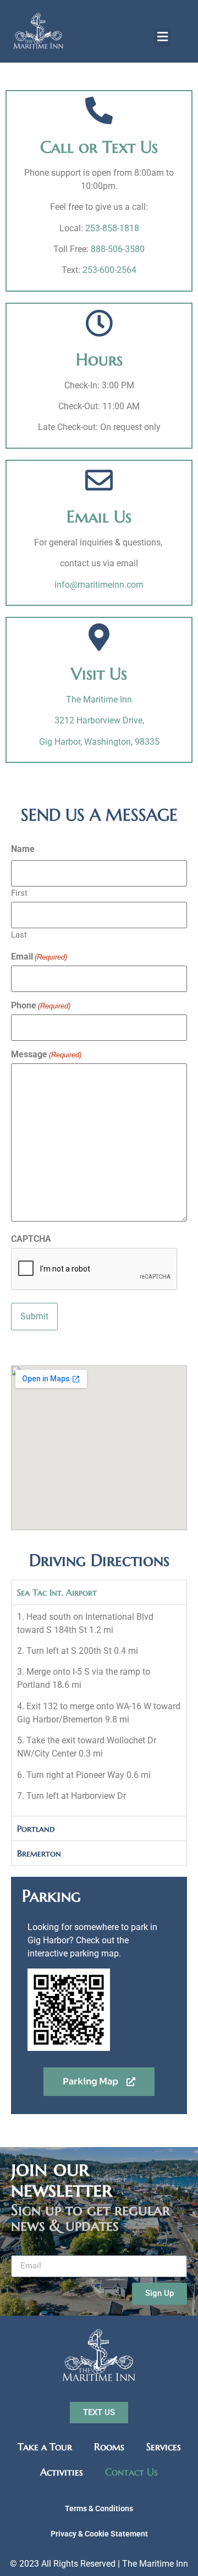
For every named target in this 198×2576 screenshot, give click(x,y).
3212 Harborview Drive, (99, 720)
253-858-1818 (112, 228)
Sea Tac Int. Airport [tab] (57, 1592)
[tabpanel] (99, 1710)
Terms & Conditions (99, 2508)
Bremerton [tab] (39, 1853)
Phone (41, 1006)
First (19, 893)
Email (39, 957)
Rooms (109, 2447)
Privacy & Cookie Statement (99, 2534)
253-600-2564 (109, 270)
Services (164, 2447)
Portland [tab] (36, 1828)
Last (19, 935)
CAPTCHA (31, 1239)
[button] (162, 37)
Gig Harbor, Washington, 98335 (99, 742)
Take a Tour (45, 2447)
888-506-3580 (118, 249)
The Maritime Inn (99, 699)
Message (46, 1055)
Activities (62, 2472)
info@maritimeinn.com (99, 585)
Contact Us (131, 2472)
